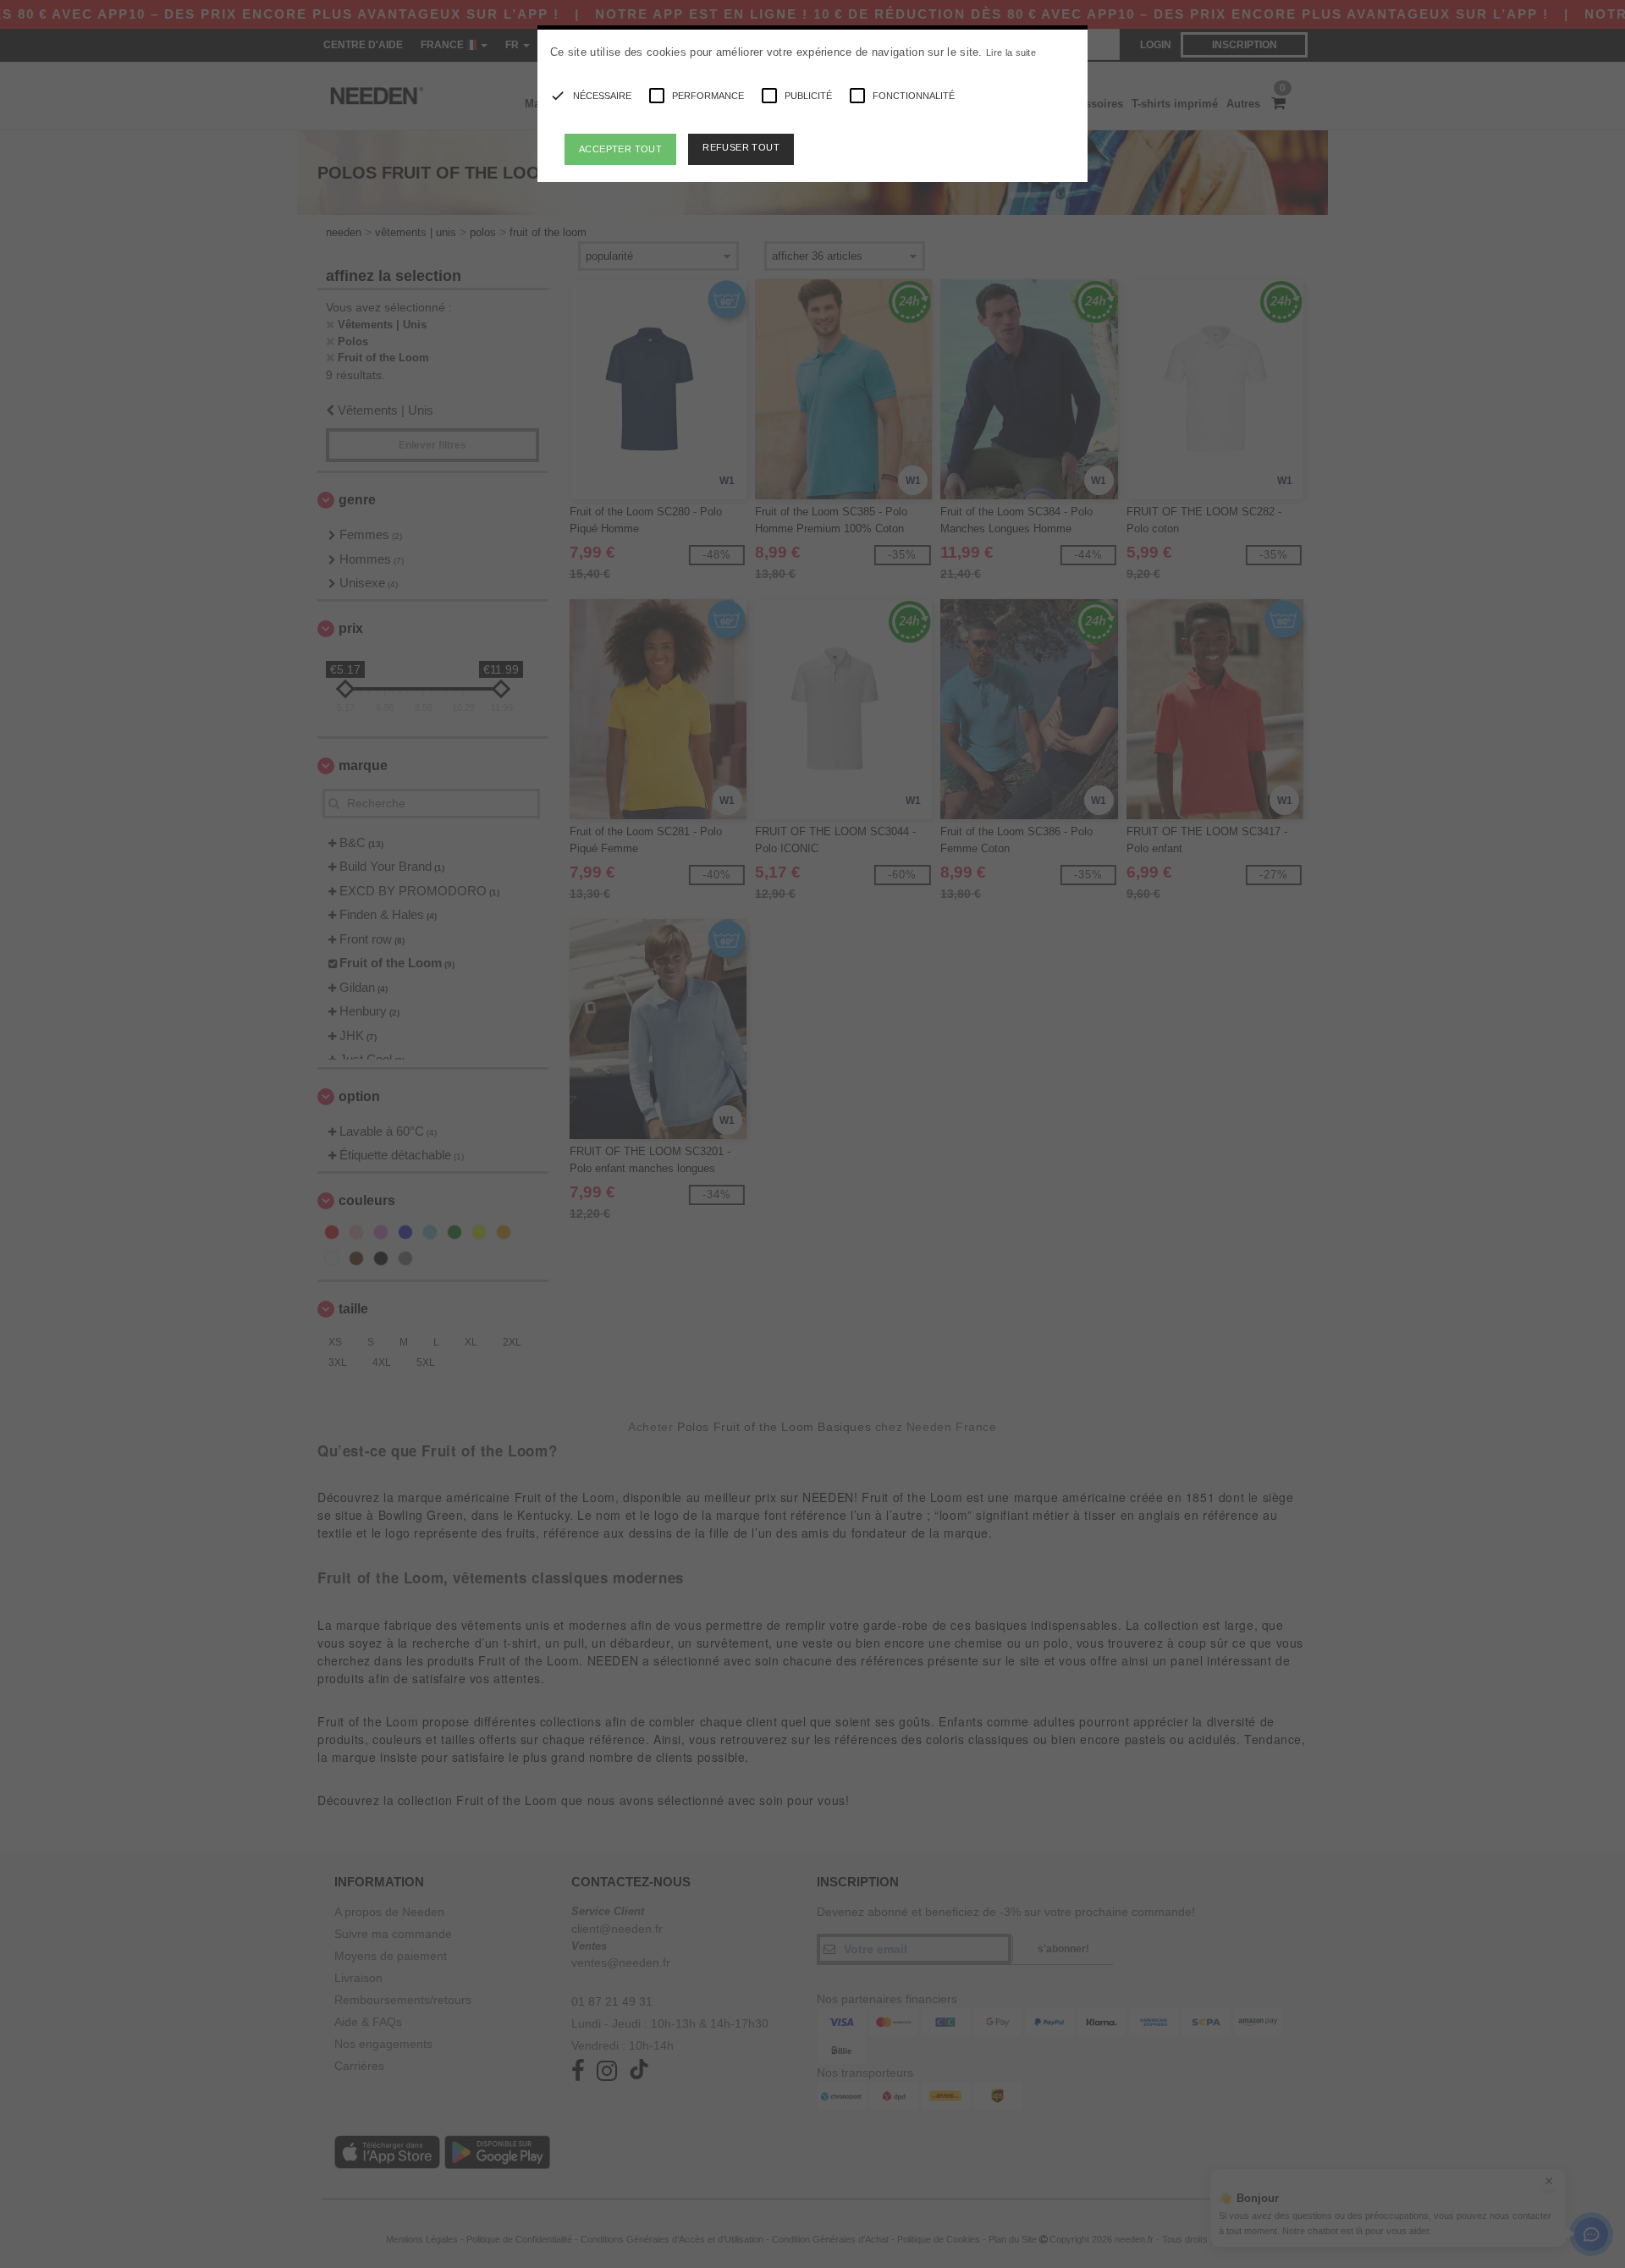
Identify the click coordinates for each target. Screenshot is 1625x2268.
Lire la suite (1011, 52)
